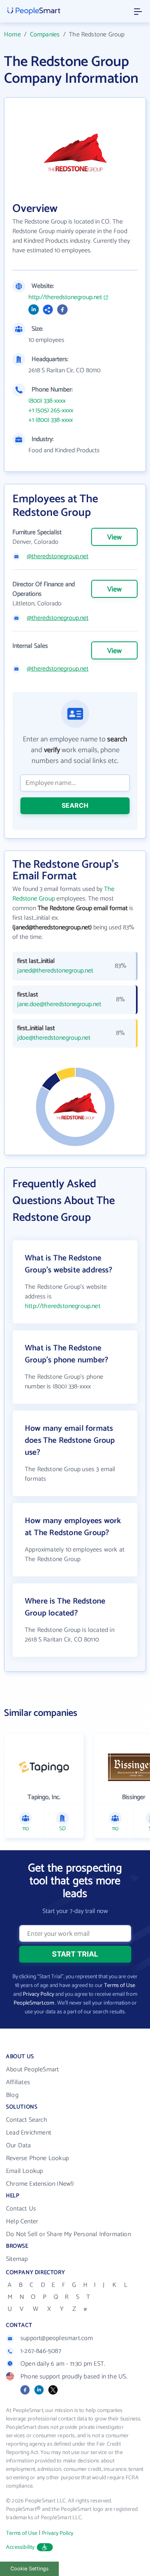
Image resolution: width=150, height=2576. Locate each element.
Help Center (22, 2222)
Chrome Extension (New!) (40, 2184)
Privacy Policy (38, 1994)
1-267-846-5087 (41, 2351)
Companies (45, 35)
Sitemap (17, 2259)
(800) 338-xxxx (47, 401)
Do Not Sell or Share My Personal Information (68, 2234)
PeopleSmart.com (34, 2003)
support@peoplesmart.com (57, 2338)
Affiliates (18, 2082)
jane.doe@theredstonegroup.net (59, 1004)
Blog (12, 2095)
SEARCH (75, 805)
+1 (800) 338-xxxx (51, 420)
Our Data (19, 2146)
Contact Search (27, 2120)
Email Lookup (24, 2171)
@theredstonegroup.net (58, 557)
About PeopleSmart (32, 2070)
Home (12, 35)
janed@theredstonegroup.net (55, 971)
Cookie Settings (30, 2569)
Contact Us (21, 2209)
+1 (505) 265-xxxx (51, 411)
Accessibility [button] (20, 2547)
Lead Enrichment (29, 2133)
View (114, 537)
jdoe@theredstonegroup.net (54, 1038)
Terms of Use (120, 1986)
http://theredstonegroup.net (65, 298)
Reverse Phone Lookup (37, 2158)
